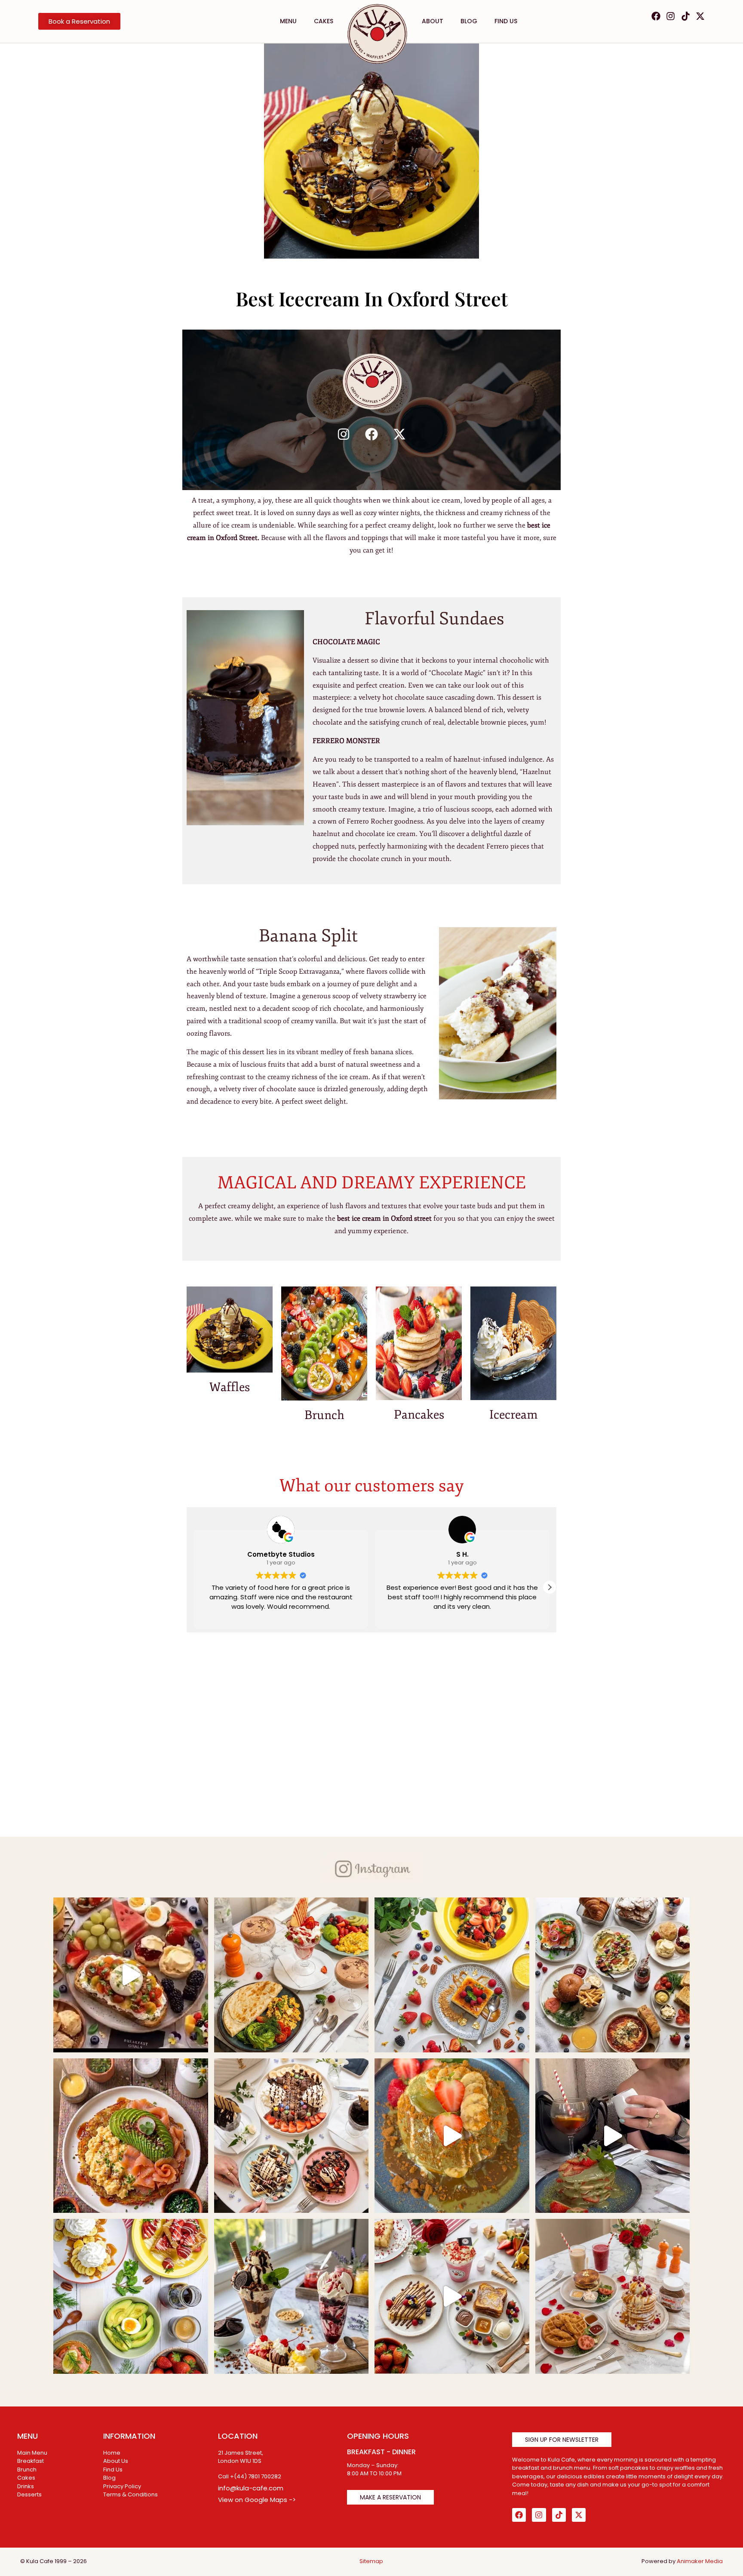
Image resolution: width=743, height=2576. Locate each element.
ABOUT (433, 21)
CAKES (324, 21)
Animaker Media (700, 2561)
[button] (550, 1587)
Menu (288, 21)
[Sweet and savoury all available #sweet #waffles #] (613, 2296)
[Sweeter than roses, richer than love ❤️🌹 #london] (452, 2296)
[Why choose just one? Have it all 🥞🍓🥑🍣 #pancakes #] (131, 2296)
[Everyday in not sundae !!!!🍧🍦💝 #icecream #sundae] (292, 2296)
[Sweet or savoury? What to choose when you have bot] (131, 1975)
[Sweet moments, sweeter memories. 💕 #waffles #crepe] (452, 1975)
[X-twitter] (700, 16)
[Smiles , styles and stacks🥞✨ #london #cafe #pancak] (452, 2136)
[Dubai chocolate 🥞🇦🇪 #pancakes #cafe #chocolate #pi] (613, 2136)
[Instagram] (671, 16)
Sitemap (371, 2561)
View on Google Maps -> (257, 2500)
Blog (469, 21)
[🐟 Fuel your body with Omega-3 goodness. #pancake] (131, 2136)
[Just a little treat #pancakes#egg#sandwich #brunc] (613, 1975)
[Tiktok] (686, 16)
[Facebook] (656, 16)
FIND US (506, 21)
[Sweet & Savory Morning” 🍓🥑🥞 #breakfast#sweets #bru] (292, 1975)
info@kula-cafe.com (251, 2488)
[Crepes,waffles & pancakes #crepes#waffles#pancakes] (292, 2136)
